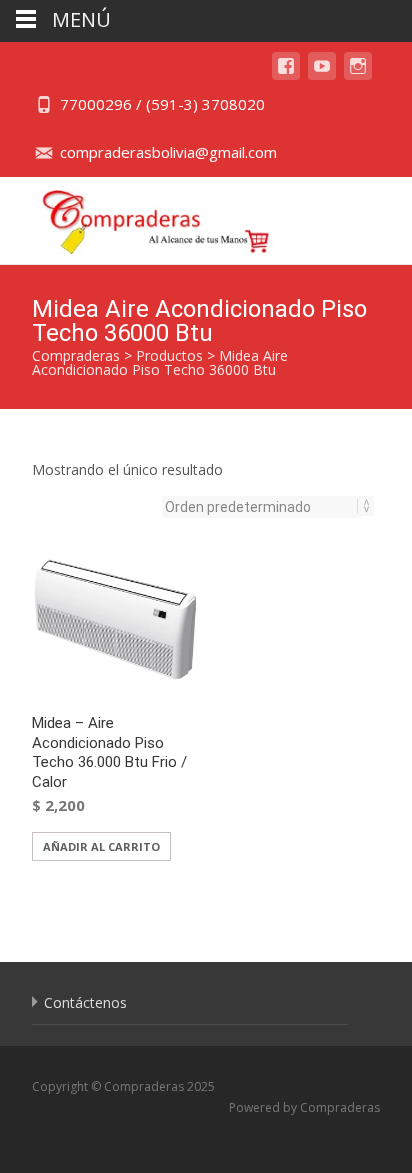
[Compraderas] (140, 217)
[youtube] (322, 75)
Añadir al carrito (101, 846)
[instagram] (358, 75)
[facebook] (286, 75)
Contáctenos (85, 1002)
